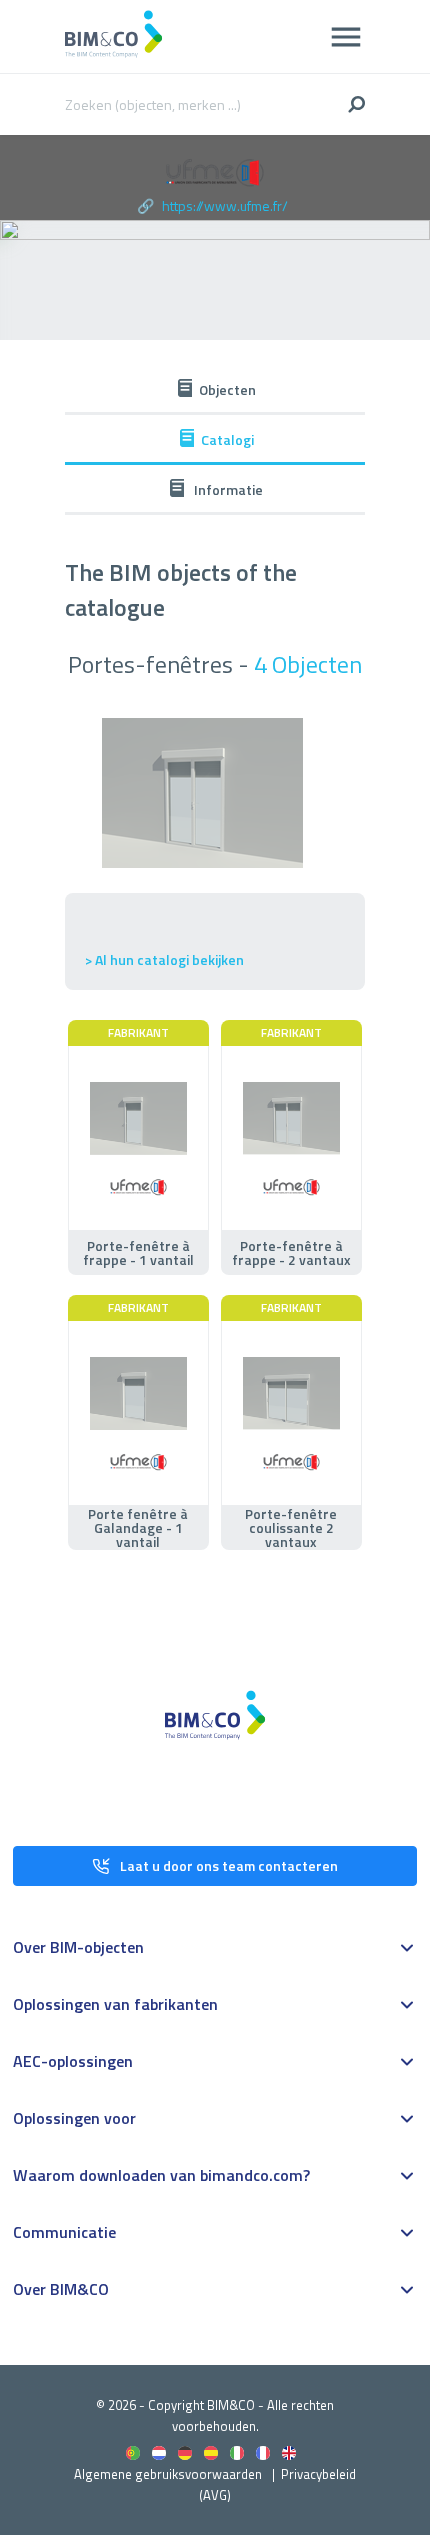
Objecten (227, 389)
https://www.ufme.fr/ (225, 205)
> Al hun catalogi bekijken (164, 959)
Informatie (227, 489)
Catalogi (227, 439)
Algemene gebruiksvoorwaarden (168, 2474)
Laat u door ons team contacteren (229, 1865)
